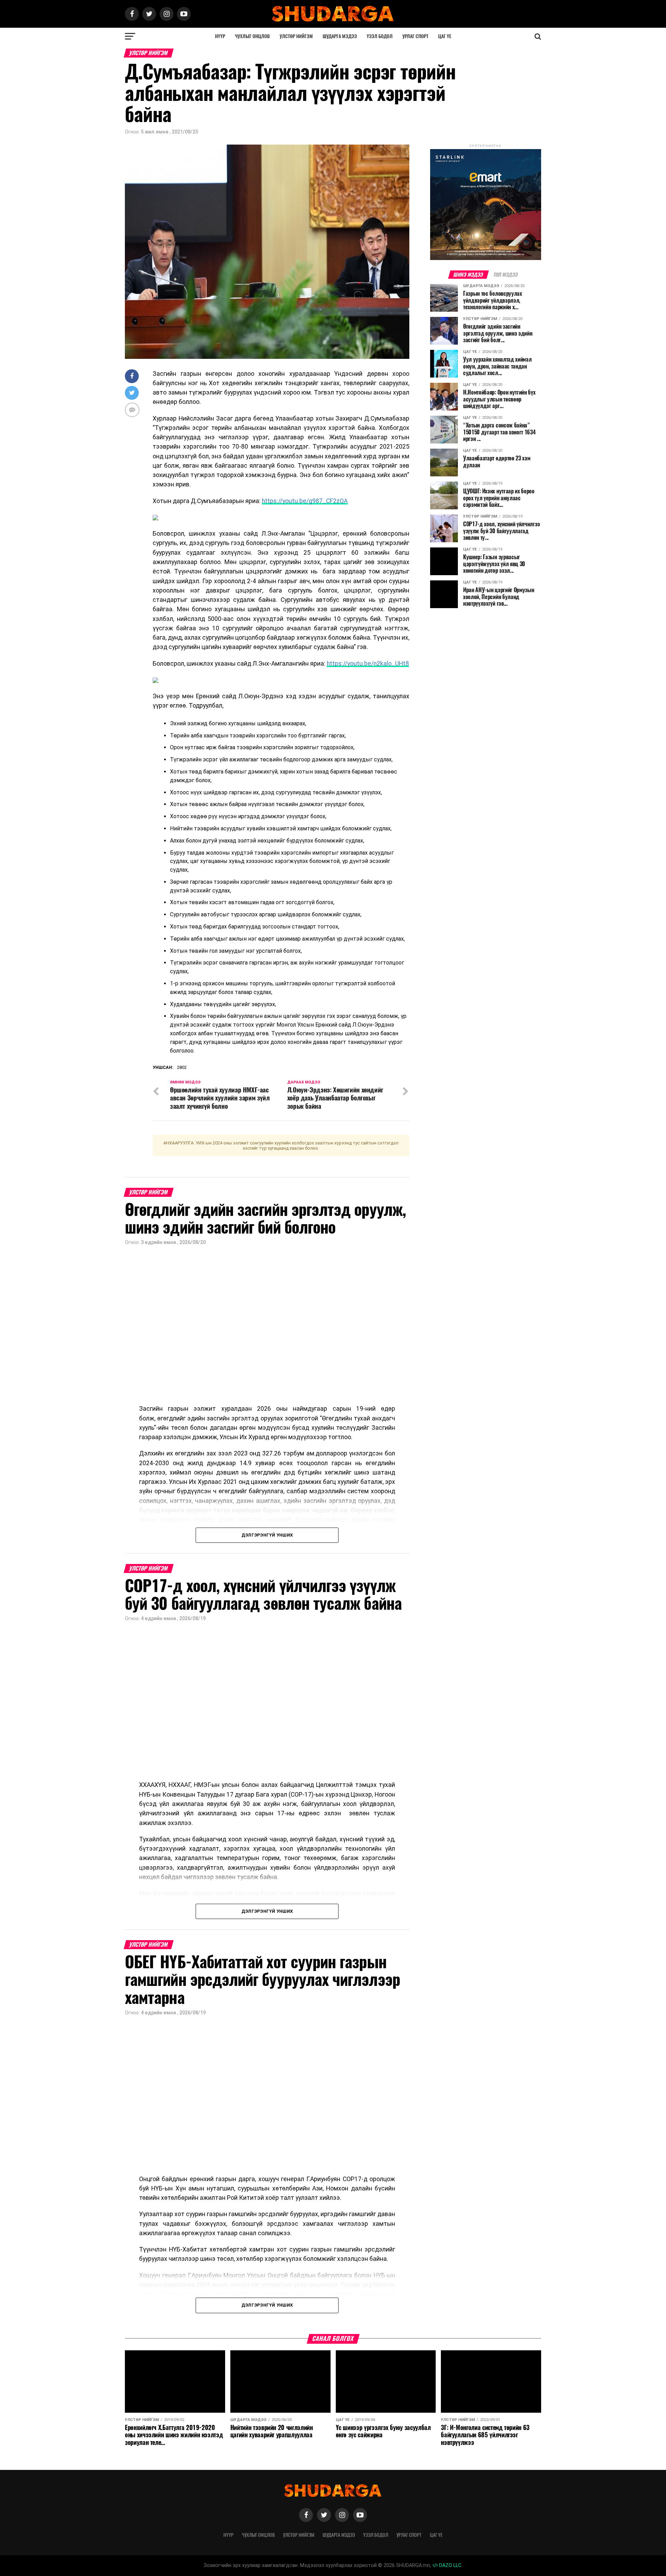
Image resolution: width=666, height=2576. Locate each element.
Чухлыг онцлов (252, 36)
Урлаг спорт (415, 36)
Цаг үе (445, 36)
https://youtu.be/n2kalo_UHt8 (368, 664)
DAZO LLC (450, 2565)
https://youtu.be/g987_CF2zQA (305, 501)
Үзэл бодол (380, 36)
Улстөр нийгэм (296, 36)
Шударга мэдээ (340, 36)
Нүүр (220, 36)
